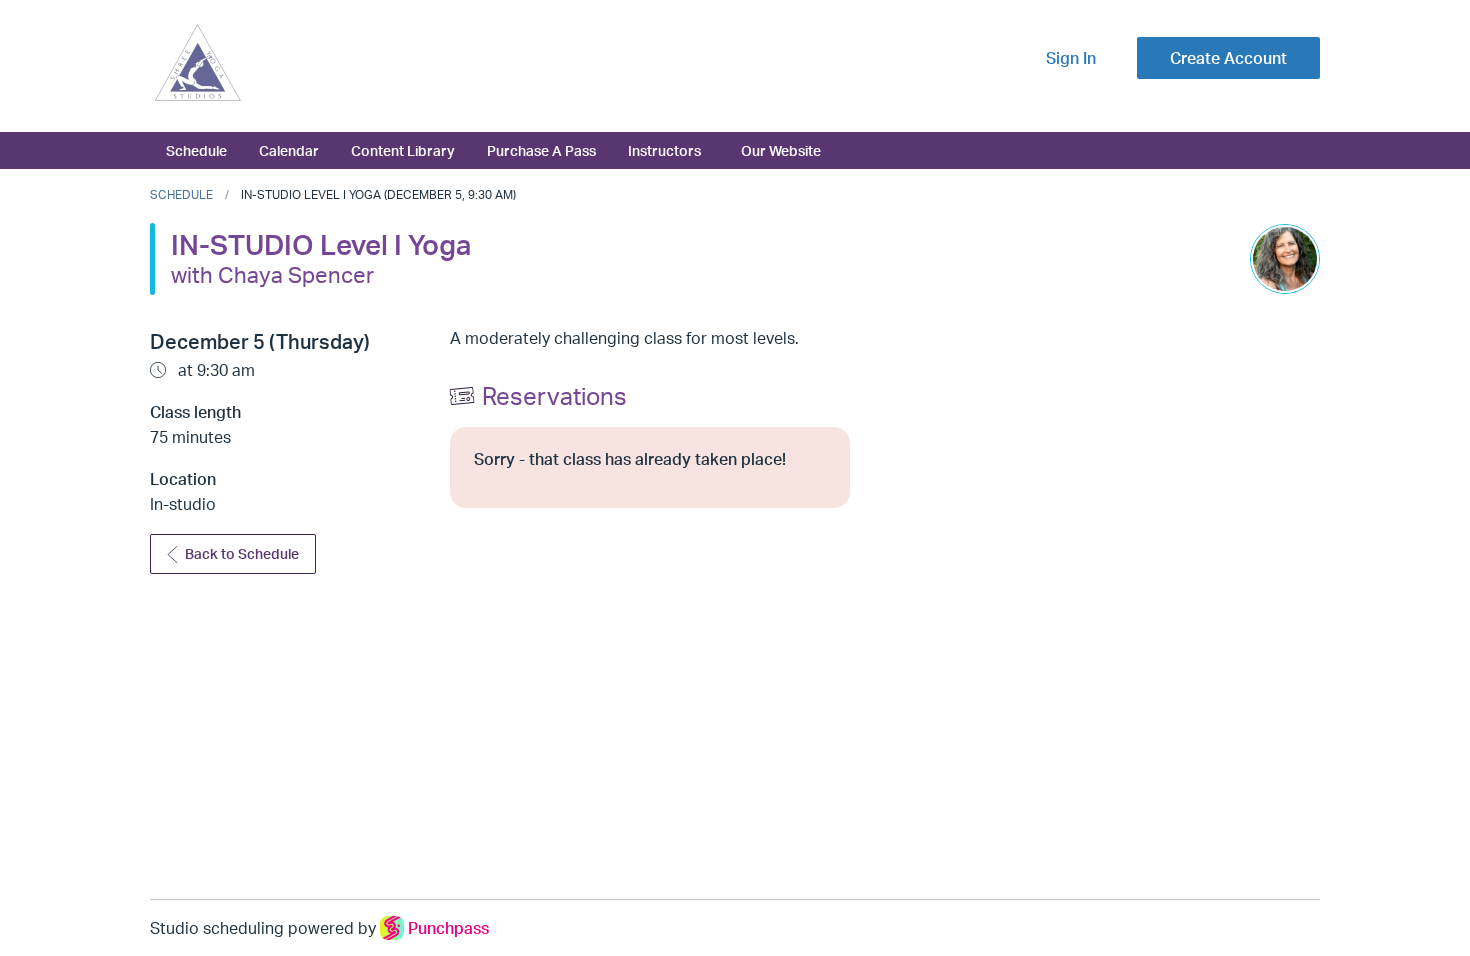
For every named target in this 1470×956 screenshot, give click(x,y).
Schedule (196, 150)
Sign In (1071, 58)
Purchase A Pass (541, 150)
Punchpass (448, 928)
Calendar (289, 150)
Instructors (664, 150)
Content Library (403, 150)
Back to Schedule (242, 553)
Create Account (1228, 58)
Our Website (781, 150)
